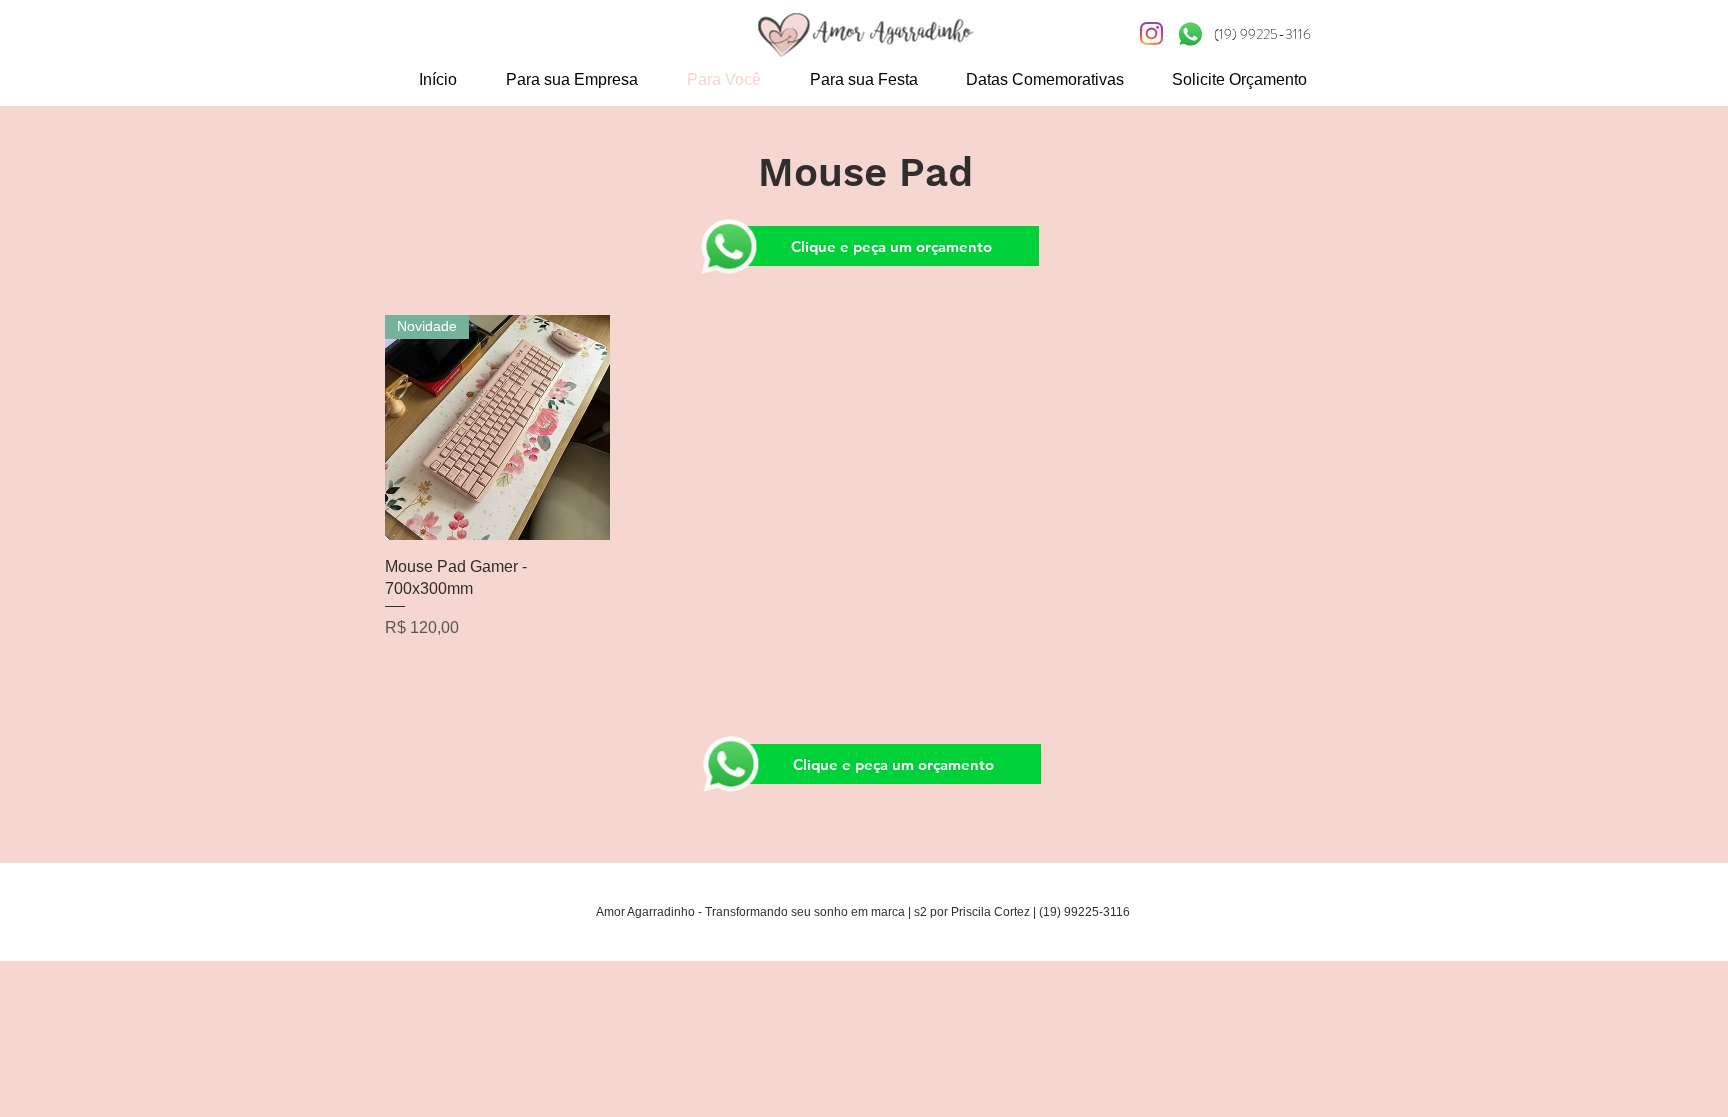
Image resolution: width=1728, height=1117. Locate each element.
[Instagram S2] (1151, 33)
